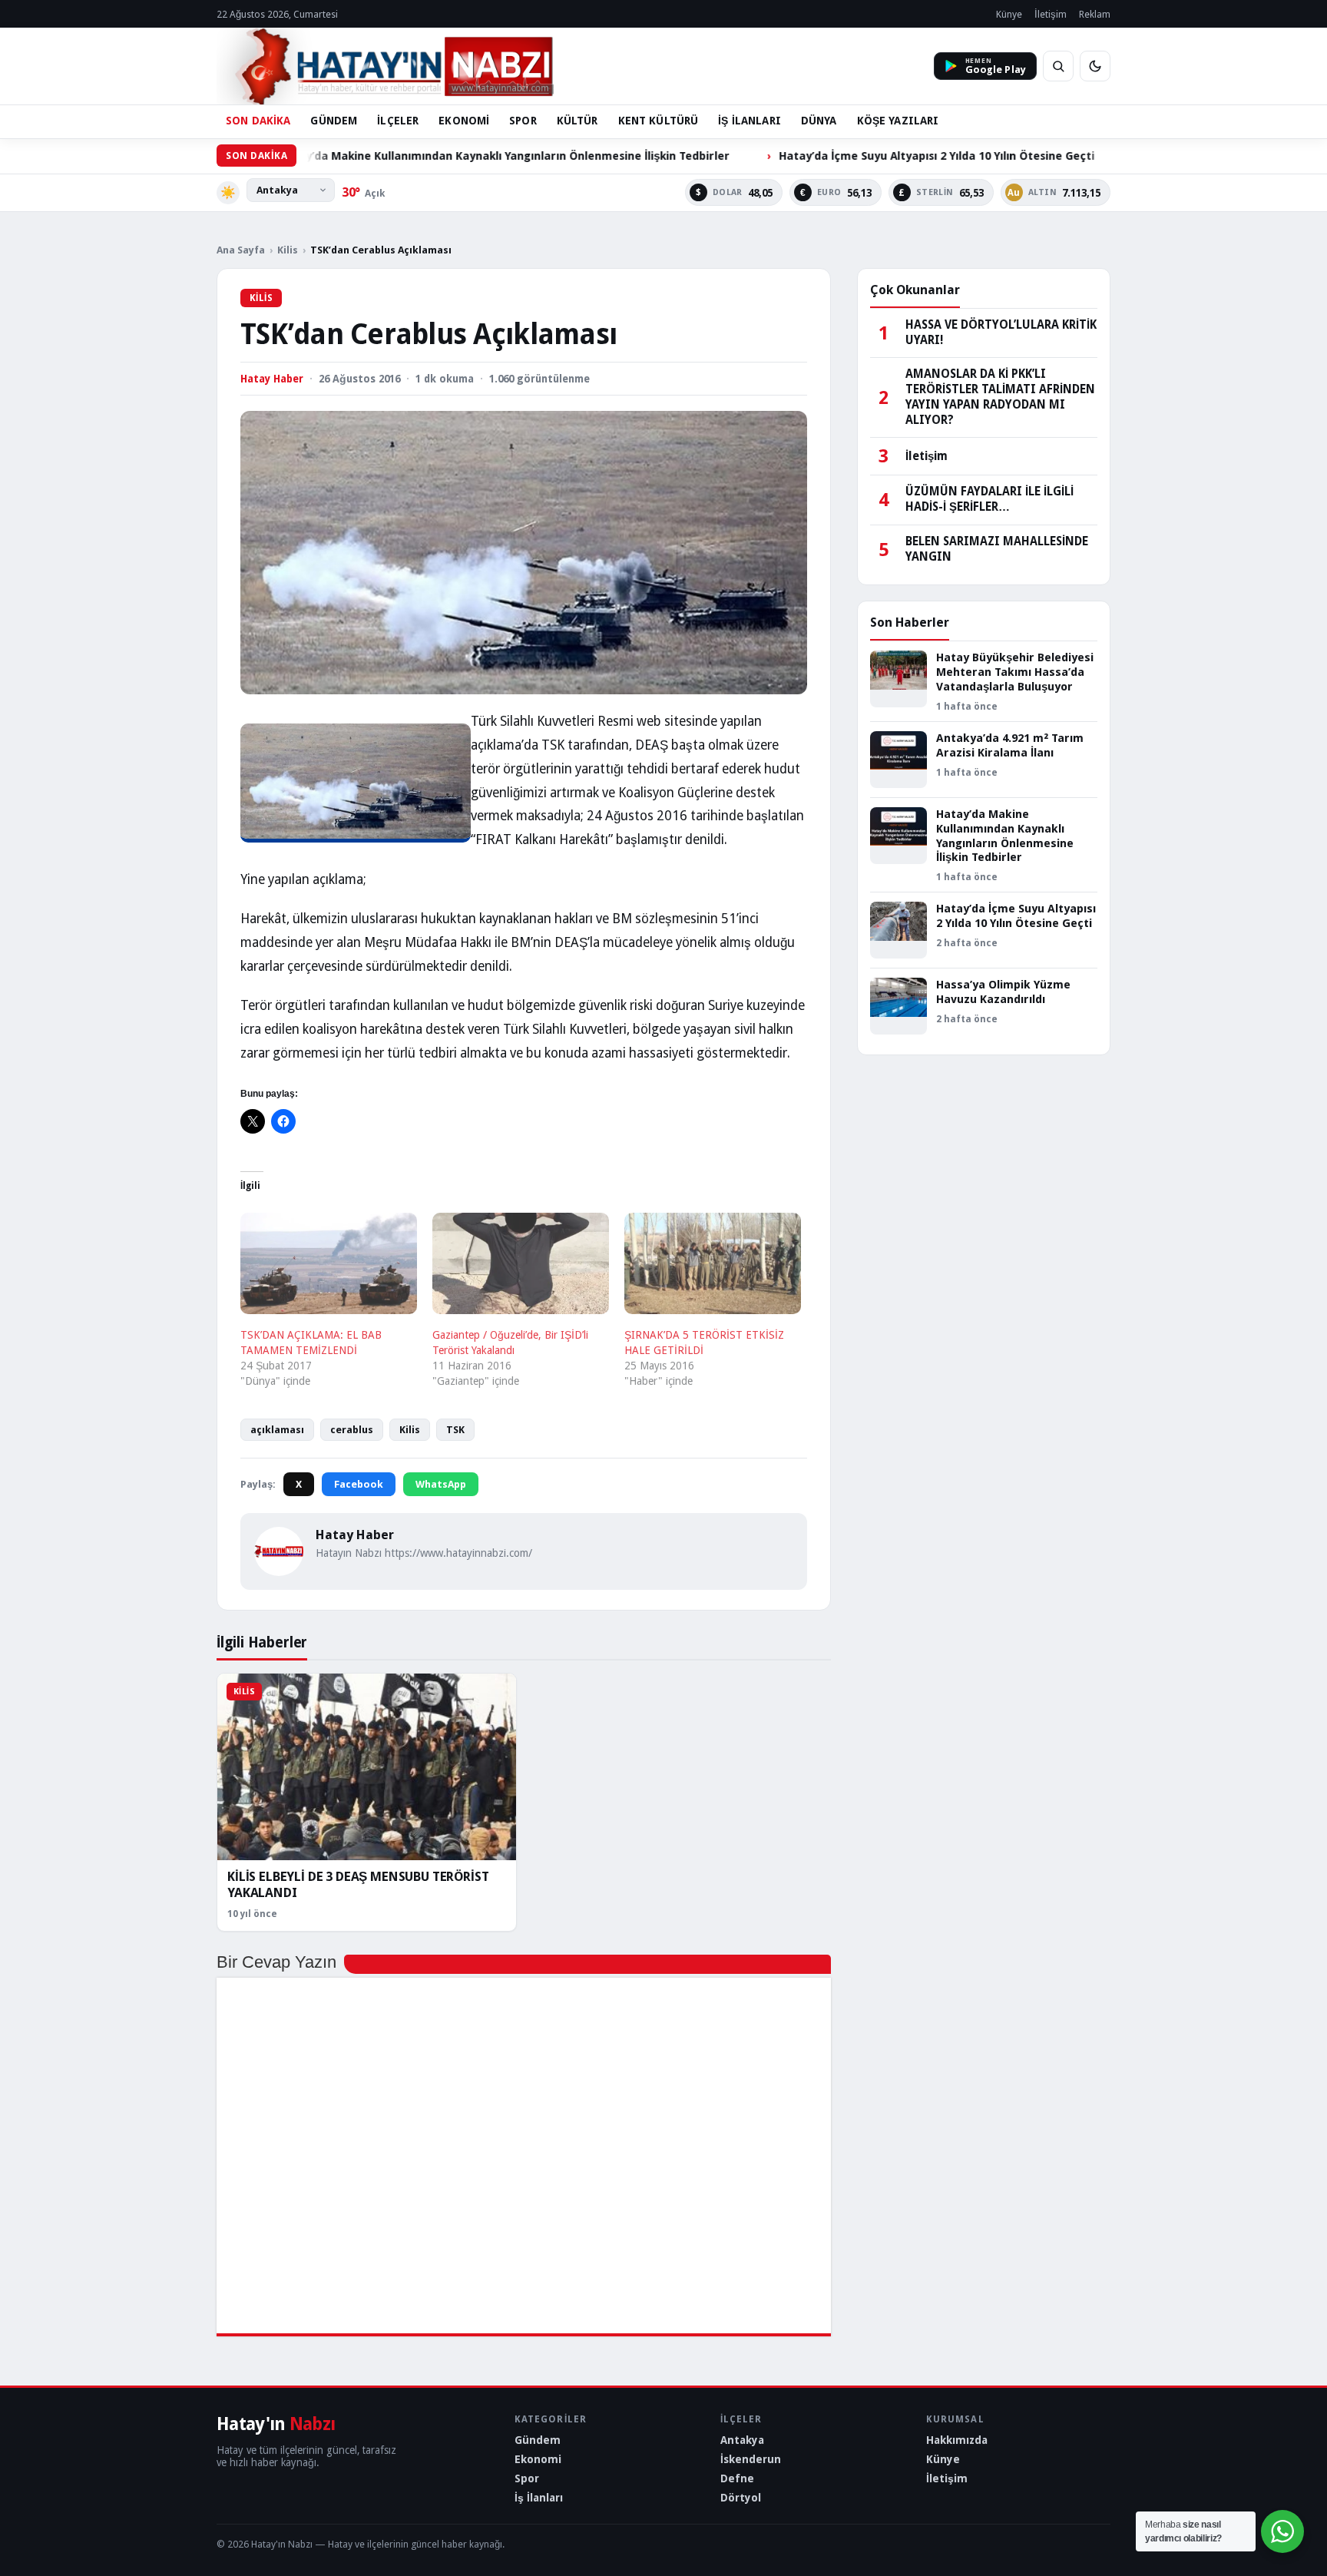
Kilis (288, 250)
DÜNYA (819, 121)
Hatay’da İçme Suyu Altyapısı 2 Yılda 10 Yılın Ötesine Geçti (831, 156)
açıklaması (277, 1430)
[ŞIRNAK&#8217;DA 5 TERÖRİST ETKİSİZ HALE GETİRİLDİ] (713, 1263)
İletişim (1051, 14)
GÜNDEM (334, 121)
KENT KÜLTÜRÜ (659, 121)
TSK (455, 1430)
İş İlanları (539, 2498)
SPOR (523, 121)
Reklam (1095, 14)
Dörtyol (741, 2498)
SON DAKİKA (258, 121)
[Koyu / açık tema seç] (1095, 66)
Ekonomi (538, 2459)
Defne (737, 2478)
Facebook (359, 1484)
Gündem (538, 2440)
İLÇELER (398, 121)
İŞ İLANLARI (750, 121)
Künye (1009, 14)
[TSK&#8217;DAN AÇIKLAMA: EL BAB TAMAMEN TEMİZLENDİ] (329, 1263)
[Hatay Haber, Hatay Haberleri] (385, 66)
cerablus (352, 1430)
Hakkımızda (957, 2440)
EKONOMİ (464, 121)
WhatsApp (441, 1484)
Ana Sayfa (241, 250)
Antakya (742, 2440)
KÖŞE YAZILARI (898, 121)
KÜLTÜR (577, 121)
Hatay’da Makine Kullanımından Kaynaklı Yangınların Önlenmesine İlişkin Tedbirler (398, 156)
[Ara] (1058, 66)
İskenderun (751, 2459)
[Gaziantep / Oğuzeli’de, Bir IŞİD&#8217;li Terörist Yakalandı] (521, 1263)
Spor (527, 2478)
